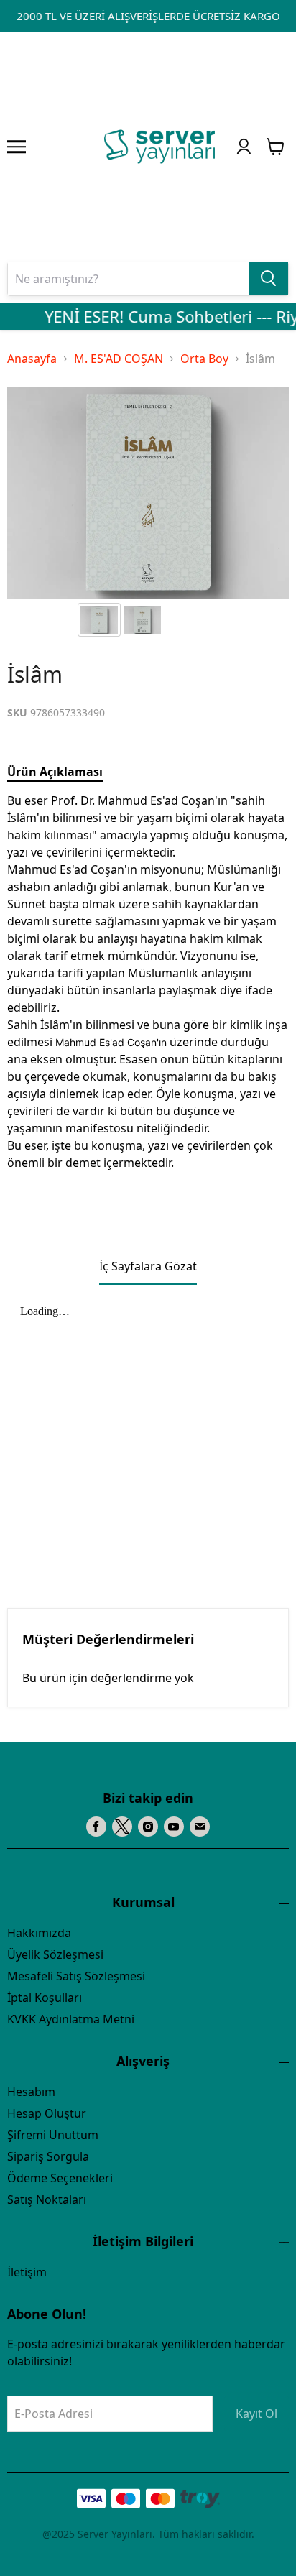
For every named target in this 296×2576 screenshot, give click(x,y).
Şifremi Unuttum (53, 2135)
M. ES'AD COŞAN (119, 359)
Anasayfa (32, 359)
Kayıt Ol (256, 2414)
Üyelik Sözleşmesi (55, 1954)
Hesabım (31, 2092)
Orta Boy (204, 359)
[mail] (200, 1827)
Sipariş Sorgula (48, 2156)
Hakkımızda (39, 1933)
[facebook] (96, 1827)
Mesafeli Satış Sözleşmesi (76, 1976)
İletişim (27, 2272)
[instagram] (148, 1827)
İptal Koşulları (45, 1998)
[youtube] (174, 1827)
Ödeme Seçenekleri (60, 2178)
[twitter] (122, 1827)
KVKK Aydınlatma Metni (71, 2019)
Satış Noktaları (47, 2199)
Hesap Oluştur (47, 2113)
